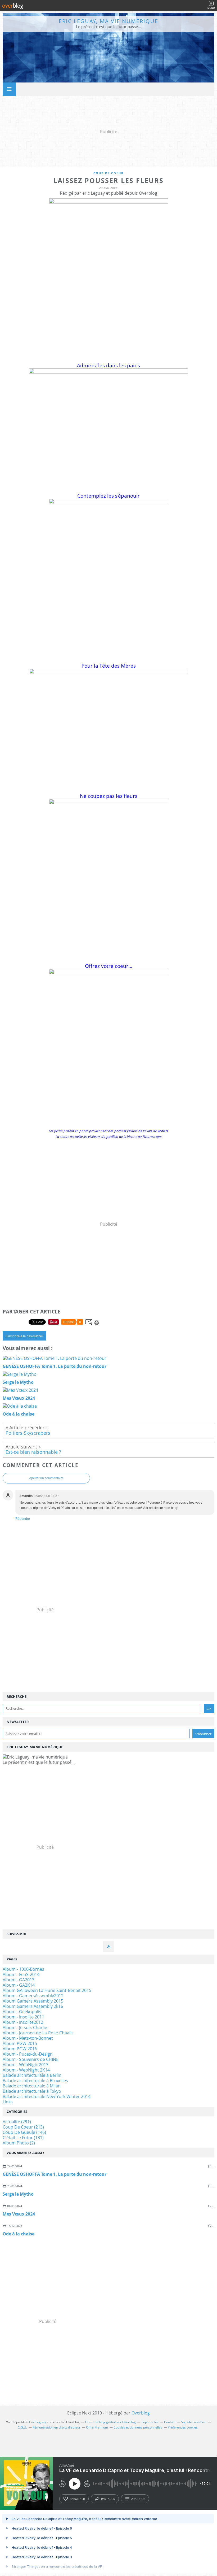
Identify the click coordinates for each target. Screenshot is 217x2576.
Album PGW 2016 (20, 2049)
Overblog (141, 2413)
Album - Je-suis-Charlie (25, 2027)
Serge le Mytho (18, 2194)
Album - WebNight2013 (26, 2065)
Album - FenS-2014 (21, 1974)
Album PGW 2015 (20, 2043)
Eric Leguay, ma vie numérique (108, 21)
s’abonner (77, 2499)
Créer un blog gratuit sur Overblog (110, 2422)
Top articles (150, 2422)
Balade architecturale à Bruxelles (35, 2081)
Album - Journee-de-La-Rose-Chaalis (38, 2033)
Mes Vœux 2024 (19, 2214)
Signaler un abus (194, 2422)
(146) (24, 2132)
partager (108, 2499)
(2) (19, 2143)
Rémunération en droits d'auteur (56, 2427)
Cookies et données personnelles (138, 2427)
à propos (138, 2499)
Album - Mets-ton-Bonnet (28, 2038)
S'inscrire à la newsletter (24, 1336)
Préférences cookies (183, 2427)
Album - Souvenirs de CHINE (31, 2059)
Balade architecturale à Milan (32, 2086)
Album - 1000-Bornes (23, 1969)
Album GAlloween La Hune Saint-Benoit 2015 (47, 1990)
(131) (23, 2138)
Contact (170, 2422)
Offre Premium (97, 2427)
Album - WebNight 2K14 (26, 2070)
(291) (17, 2122)
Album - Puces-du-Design (28, 2054)
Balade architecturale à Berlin (32, 2075)
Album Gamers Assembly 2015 (33, 2001)
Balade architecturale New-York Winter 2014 (47, 2096)
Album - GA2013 (19, 1980)
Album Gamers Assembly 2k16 (33, 2006)
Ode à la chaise (19, 2234)
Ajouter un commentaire (46, 1478)
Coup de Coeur (108, 173)
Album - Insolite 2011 (23, 2017)
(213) (23, 2127)
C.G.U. (22, 2427)
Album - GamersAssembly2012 (33, 1996)
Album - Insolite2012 (23, 2022)
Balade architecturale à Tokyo (32, 2091)
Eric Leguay (38, 2422)
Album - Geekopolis (22, 2012)
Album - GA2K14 (19, 1985)
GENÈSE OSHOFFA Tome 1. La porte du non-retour (55, 2174)
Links (8, 2102)
